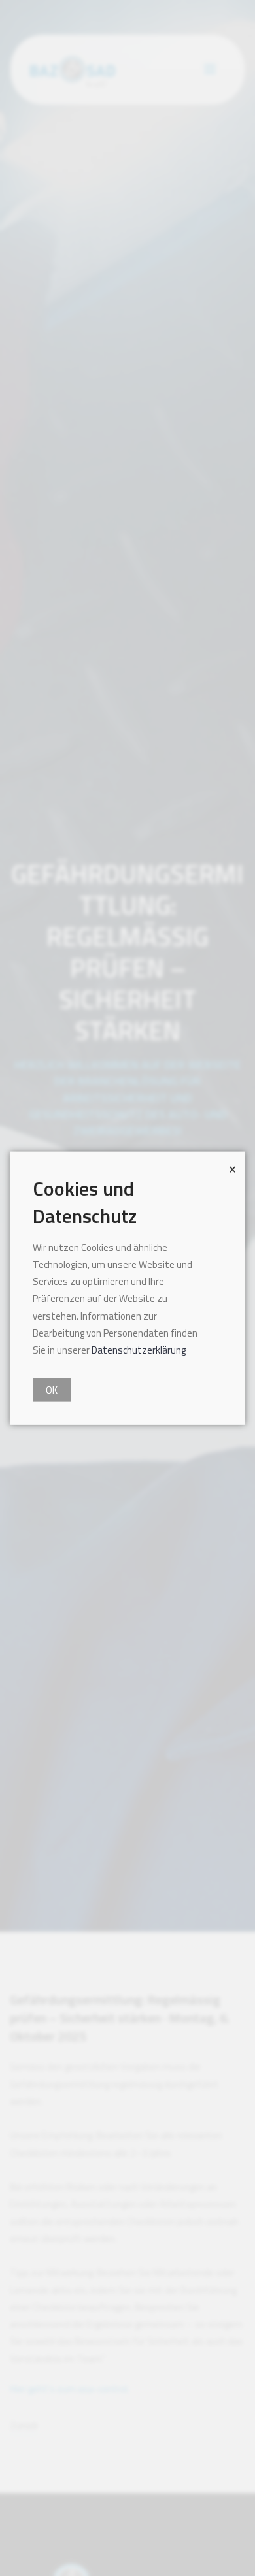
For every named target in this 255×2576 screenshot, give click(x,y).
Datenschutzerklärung (139, 1350)
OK (52, 1390)
